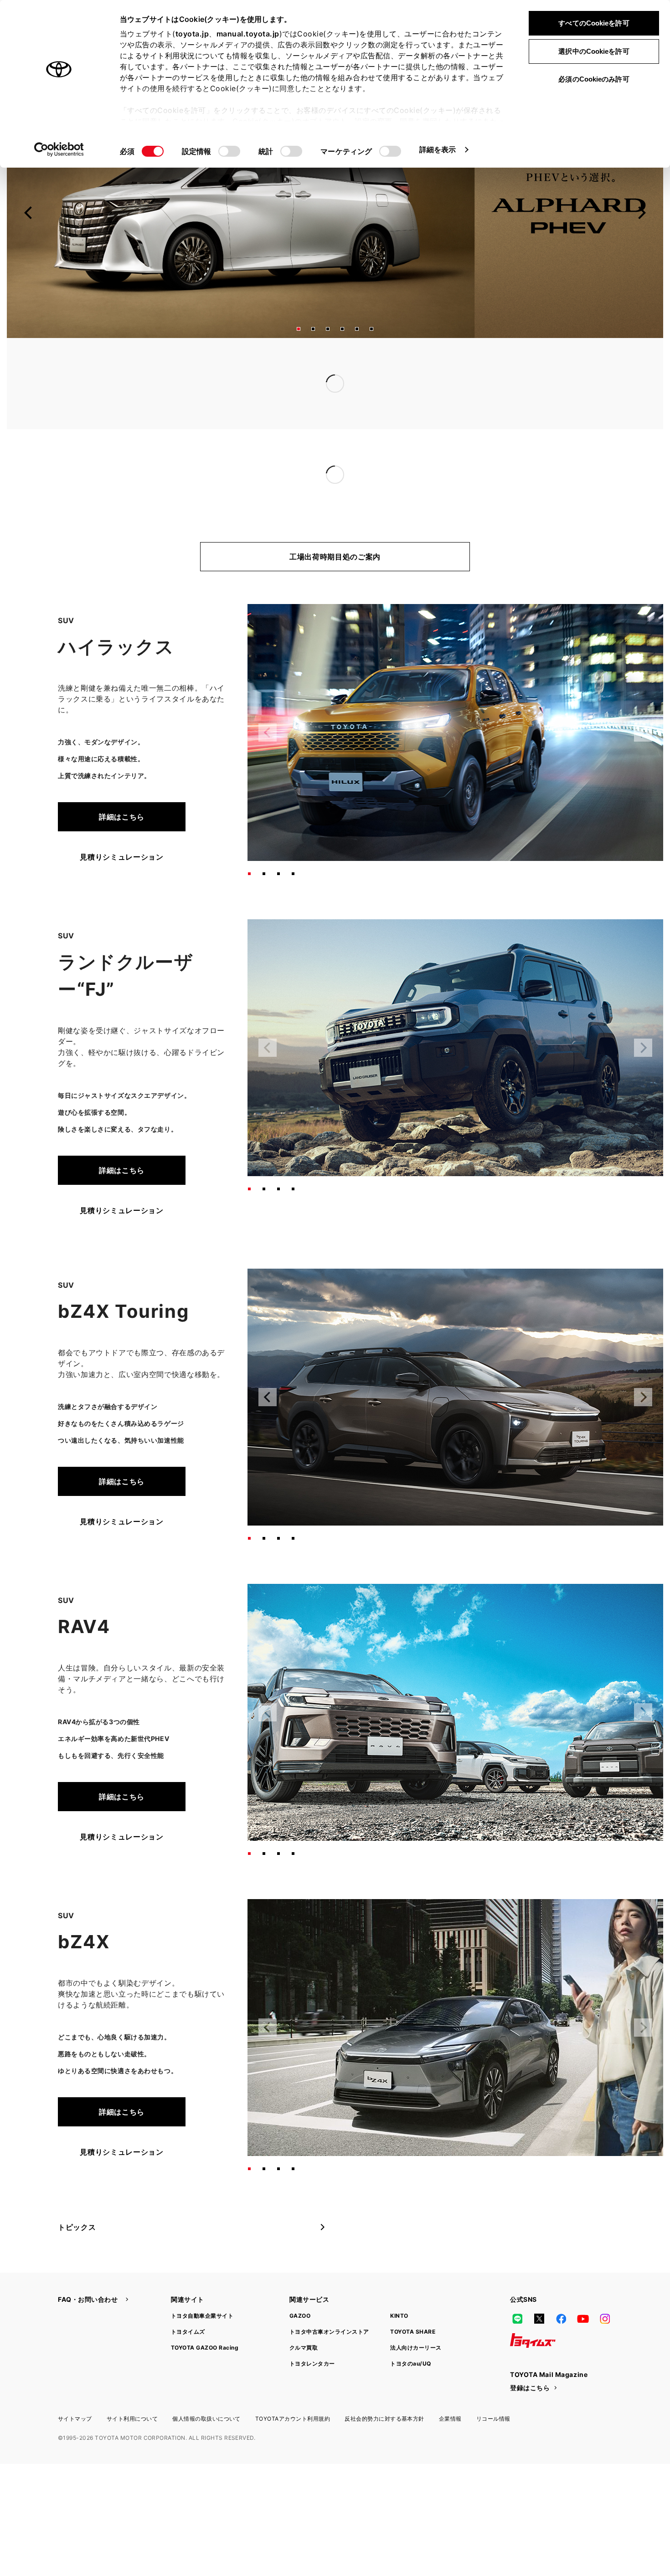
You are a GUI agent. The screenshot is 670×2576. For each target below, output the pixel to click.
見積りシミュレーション (121, 820)
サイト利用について (132, 2382)
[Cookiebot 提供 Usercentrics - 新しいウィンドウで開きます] (59, 149)
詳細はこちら (122, 780)
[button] (299, 329)
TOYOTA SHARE (413, 2295)
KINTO (399, 2279)
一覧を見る (539, 365)
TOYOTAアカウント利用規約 (293, 2382)
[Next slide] (641, 213)
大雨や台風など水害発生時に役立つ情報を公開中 (283, 384)
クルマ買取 (304, 2311)
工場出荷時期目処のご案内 (335, 520)
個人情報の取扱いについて (206, 2382)
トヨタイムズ (188, 2295)
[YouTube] (583, 2282)
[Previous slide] (29, 213)
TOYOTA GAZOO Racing (205, 2311)
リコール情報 (493, 2382)
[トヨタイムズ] (533, 2304)
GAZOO (300, 2279)
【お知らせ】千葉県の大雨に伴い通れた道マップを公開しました (310, 365)
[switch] (229, 151)
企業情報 (450, 2382)
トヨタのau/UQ (410, 2327)
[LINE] (517, 2282)
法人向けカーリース (416, 2311)
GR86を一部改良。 (233, 438)
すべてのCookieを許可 (594, 23)
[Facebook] (561, 2282)
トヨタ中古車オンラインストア (329, 2295)
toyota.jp (192, 34)
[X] (539, 2282)
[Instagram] (605, 2282)
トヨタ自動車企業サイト (202, 2279)
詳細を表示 (438, 149)
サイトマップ (75, 2382)
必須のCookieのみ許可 (594, 79)
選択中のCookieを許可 (594, 51)
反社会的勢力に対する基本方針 (384, 2382)
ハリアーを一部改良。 (238, 456)
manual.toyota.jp (248, 34)
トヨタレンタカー (312, 2327)
